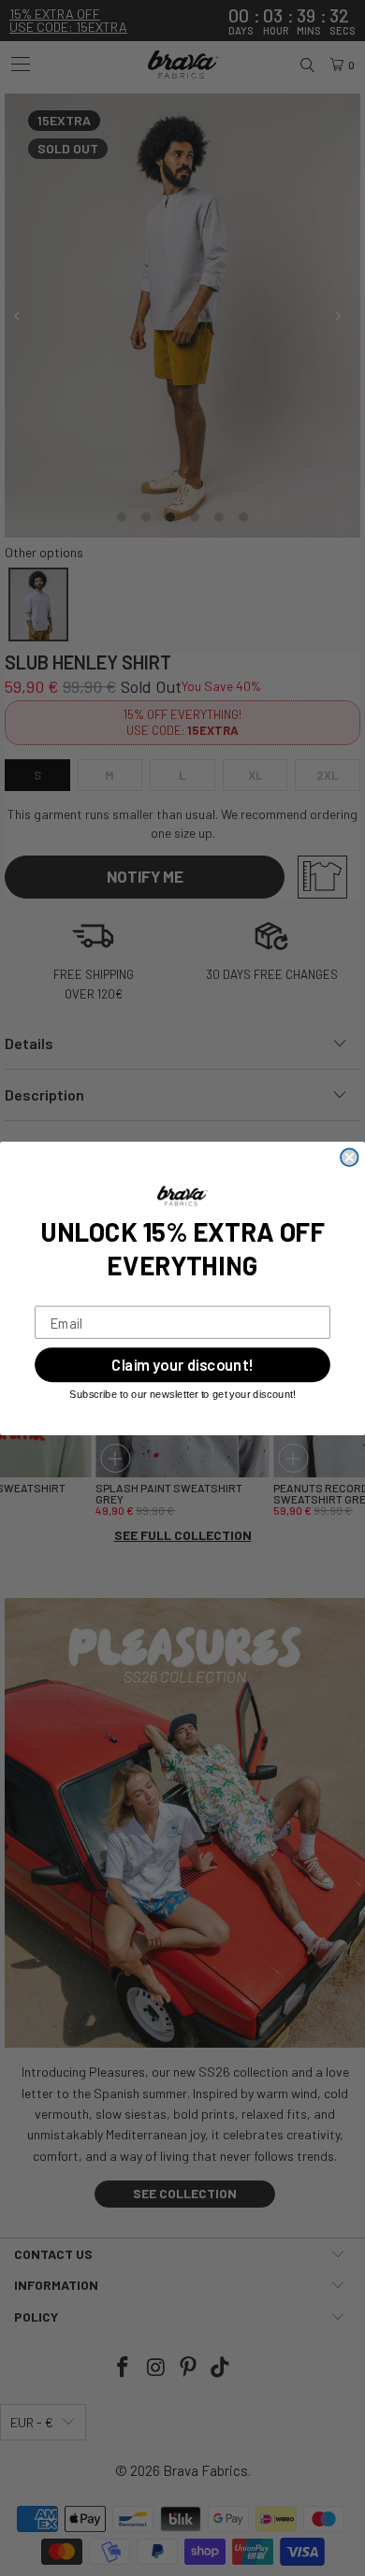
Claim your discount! (182, 1364)
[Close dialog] (350, 1157)
